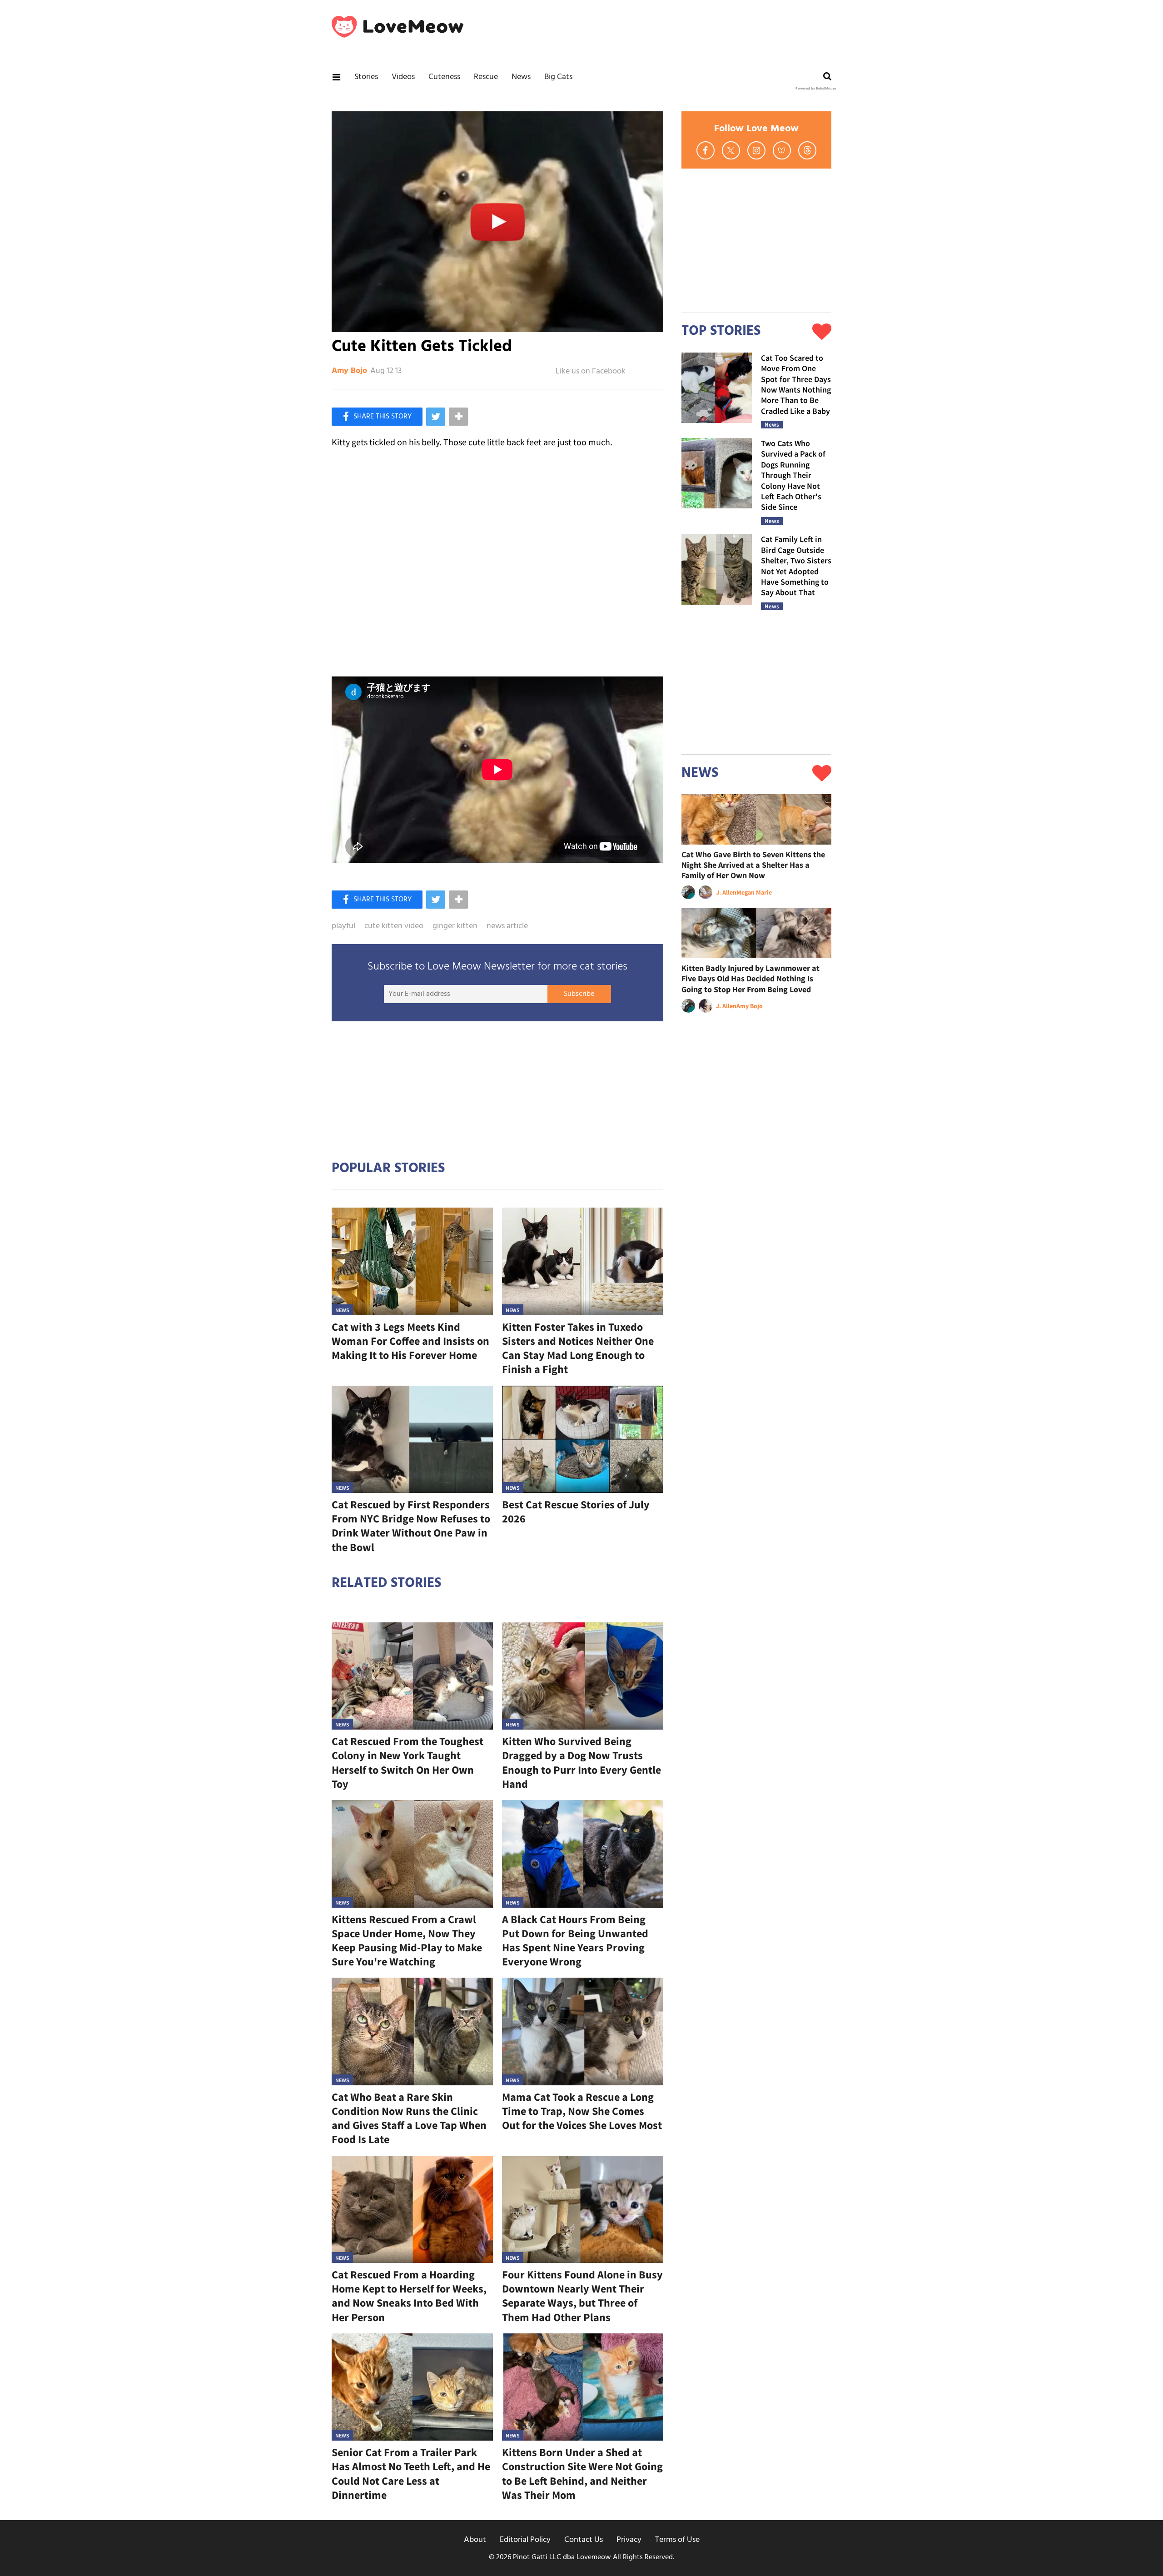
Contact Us (584, 2540)
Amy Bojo (349, 371)
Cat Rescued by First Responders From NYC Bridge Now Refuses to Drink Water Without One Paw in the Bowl (411, 1526)
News (521, 77)
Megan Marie (754, 892)
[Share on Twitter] (436, 417)
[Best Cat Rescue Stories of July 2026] (583, 1440)
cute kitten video (394, 926)
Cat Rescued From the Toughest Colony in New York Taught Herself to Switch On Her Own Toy (408, 1763)
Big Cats (558, 77)
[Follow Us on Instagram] (756, 150)
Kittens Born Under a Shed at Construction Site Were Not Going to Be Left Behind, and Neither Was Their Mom (582, 2474)
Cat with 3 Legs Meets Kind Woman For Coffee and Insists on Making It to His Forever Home (410, 1341)
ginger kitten (455, 926)
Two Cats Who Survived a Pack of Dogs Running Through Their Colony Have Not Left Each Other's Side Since (793, 475)
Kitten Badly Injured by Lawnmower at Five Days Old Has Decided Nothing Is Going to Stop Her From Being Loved (750, 979)
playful (343, 926)
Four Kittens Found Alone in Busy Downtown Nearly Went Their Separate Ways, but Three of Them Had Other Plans (582, 2296)
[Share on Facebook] (377, 417)
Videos (403, 77)
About (475, 2540)
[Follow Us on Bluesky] (782, 150)
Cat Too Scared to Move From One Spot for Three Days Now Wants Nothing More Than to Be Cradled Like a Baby (796, 384)
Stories (366, 77)
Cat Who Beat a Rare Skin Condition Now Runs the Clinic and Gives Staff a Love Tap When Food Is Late (409, 2118)
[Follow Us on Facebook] (706, 150)
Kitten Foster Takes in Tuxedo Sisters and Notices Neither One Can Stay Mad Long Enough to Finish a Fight (578, 1348)
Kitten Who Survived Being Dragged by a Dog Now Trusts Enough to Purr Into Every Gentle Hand (581, 1763)
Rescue (486, 77)
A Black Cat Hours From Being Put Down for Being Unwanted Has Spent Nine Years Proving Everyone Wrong (575, 1941)
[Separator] (458, 417)
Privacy (629, 2540)
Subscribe (579, 994)
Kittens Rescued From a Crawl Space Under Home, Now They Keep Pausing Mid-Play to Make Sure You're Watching (407, 1941)
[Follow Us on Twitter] (731, 150)
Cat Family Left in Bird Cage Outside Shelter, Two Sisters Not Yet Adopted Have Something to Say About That (796, 566)
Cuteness (444, 77)
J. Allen (726, 892)
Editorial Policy (525, 2540)
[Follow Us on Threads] (807, 150)
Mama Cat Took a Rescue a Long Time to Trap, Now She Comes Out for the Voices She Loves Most (582, 2111)
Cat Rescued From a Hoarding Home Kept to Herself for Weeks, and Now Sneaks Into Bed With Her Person (409, 2296)
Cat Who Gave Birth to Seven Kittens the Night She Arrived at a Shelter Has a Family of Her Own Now (753, 865)
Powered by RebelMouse (816, 89)
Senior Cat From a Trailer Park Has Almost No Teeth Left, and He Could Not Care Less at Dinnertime (411, 2474)
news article (507, 926)
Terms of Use (677, 2540)
